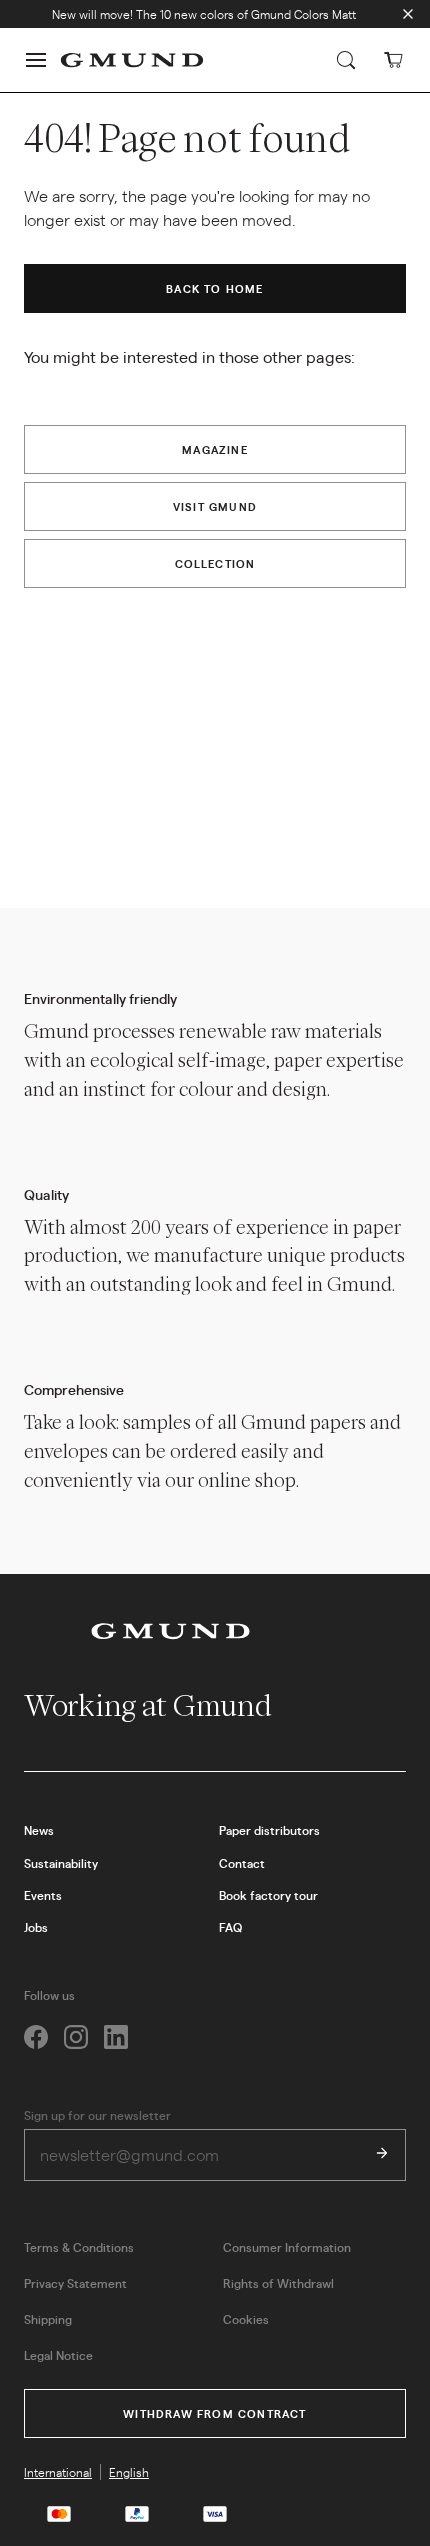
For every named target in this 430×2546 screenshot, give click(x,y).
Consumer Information (287, 2247)
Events (43, 1895)
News (39, 1830)
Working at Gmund (150, 1705)
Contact (242, 1863)
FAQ (230, 1927)
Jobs (36, 1927)
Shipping (48, 2319)
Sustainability (61, 1863)
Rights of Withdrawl (278, 2283)
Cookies (246, 2319)
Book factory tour (268, 1895)
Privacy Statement (75, 2283)
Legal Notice (58, 2355)
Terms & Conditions (79, 2247)
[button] (36, 60)
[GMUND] (132, 60)
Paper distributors (269, 1830)
